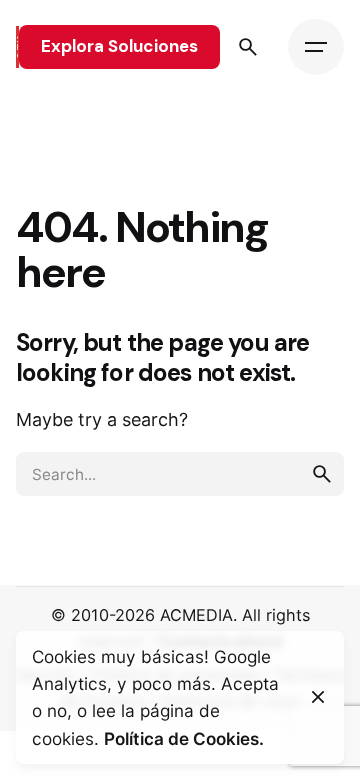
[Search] (248, 47)
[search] (322, 474)
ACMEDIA (196, 615)
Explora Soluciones (119, 46)
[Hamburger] (316, 47)
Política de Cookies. (184, 738)
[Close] (318, 697)
